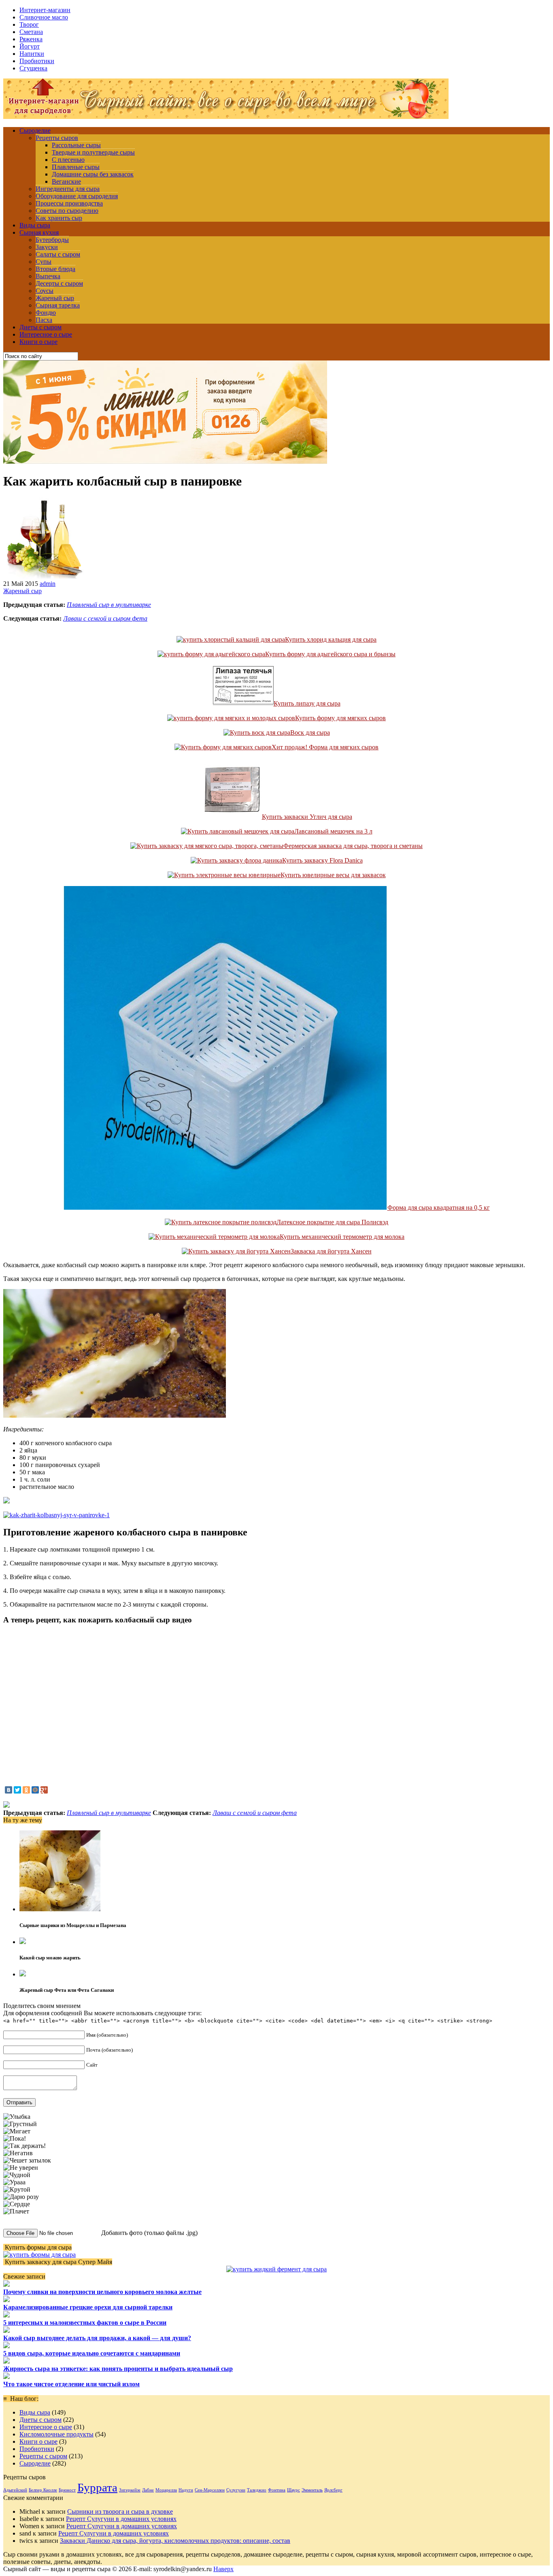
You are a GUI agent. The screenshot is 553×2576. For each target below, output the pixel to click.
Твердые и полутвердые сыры (93, 152)
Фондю (46, 313)
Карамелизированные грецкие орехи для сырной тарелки (88, 2307)
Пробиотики (37, 61)
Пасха (44, 320)
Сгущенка (33, 68)
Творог (29, 24)
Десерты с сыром (59, 283)
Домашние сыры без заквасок (93, 174)
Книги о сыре (38, 342)
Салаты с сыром (58, 254)
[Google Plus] (44, 1790)
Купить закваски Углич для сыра (307, 817)
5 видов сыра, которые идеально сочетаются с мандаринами (92, 2353)
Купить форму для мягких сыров (340, 718)
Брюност (67, 2490)
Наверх (223, 2569)
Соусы (45, 291)
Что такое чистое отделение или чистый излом (71, 2384)
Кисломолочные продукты (56, 2434)
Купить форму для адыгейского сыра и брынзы (330, 654)
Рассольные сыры (76, 145)
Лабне (148, 2490)
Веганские (66, 181)
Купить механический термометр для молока (342, 1237)
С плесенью (68, 160)
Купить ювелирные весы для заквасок (333, 875)
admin (48, 584)
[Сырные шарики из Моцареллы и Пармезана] (60, 1909)
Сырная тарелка (58, 305)
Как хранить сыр (59, 218)
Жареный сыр (55, 298)
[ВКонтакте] (9, 1790)
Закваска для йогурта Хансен (331, 1251)
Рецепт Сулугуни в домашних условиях (121, 2519)
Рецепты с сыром (43, 2456)
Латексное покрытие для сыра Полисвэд (332, 1222)
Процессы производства (69, 203)
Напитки (32, 54)
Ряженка (31, 39)
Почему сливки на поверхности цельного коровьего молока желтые (102, 2292)
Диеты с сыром (40, 327)
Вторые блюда (55, 269)
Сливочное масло (44, 17)
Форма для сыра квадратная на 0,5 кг (439, 1207)
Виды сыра (35, 225)
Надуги (186, 2490)
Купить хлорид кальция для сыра (331, 639)
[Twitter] (17, 1790)
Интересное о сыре (46, 334)
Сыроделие (35, 130)
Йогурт (30, 46)
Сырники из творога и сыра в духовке (120, 2511)
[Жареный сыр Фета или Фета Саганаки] (23, 1974)
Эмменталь (312, 2490)
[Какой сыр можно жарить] (23, 1942)
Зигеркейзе (130, 2490)
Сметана (31, 32)
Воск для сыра (310, 733)
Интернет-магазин (45, 10)
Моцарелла (166, 2490)
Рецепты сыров (57, 138)
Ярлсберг (333, 2490)
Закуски (47, 247)
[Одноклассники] (26, 1790)
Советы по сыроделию (67, 211)
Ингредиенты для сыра (68, 189)
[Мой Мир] (35, 1790)
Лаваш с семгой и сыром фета (105, 618)
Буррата (97, 2487)
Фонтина (277, 2490)
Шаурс (294, 2490)
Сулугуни (236, 2490)
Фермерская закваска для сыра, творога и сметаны (353, 846)
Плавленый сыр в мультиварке (109, 605)
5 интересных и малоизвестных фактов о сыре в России (85, 2323)
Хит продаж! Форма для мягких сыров (325, 747)
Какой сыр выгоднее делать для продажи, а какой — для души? (97, 2338)
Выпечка (48, 276)
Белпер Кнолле (43, 2490)
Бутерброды (52, 240)
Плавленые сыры (76, 167)
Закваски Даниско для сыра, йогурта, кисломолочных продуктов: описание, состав (175, 2541)
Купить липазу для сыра (307, 703)
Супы (44, 262)
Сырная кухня (39, 232)
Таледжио (257, 2490)
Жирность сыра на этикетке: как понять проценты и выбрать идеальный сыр (118, 2369)
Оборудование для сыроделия (77, 196)
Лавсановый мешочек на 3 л (333, 831)
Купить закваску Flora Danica (322, 860)
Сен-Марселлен (210, 2490)
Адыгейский (15, 2490)
